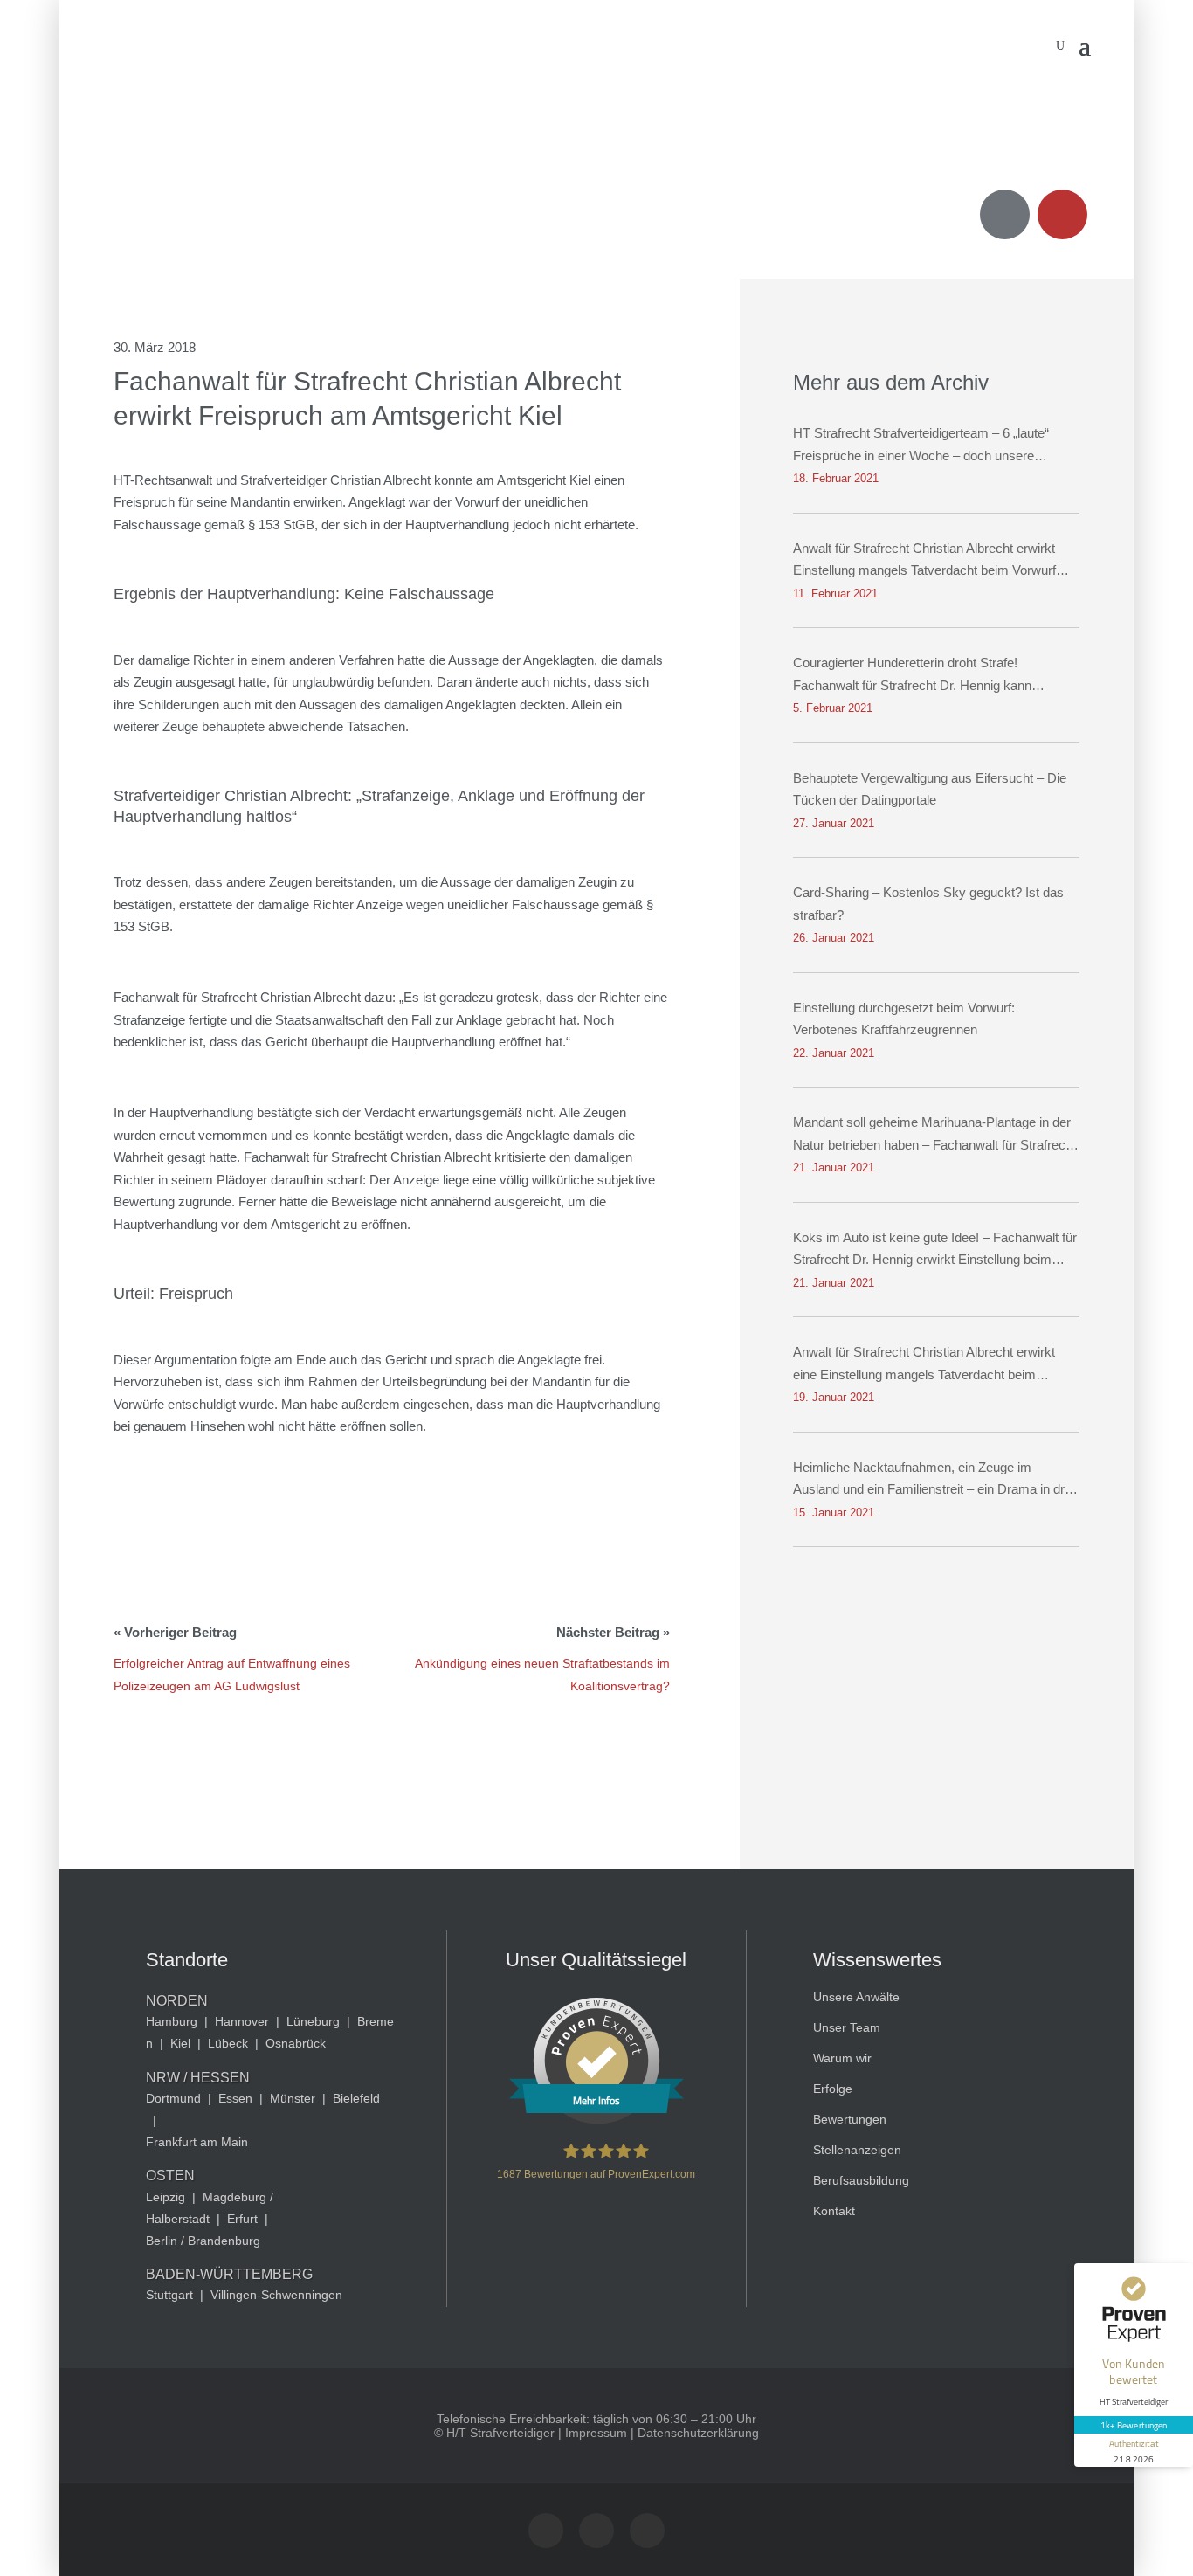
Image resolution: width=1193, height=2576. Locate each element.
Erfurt (242, 2219)
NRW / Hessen (198, 2078)
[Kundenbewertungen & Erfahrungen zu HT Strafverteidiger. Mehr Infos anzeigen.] (596, 2119)
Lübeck (228, 2043)
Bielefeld (356, 2098)
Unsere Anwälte (856, 1997)
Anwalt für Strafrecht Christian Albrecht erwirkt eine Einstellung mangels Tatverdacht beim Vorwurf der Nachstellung (924, 1365)
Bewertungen (850, 2119)
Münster (293, 2098)
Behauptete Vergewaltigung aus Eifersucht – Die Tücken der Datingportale (930, 789)
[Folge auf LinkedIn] (647, 2531)
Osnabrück (296, 2043)
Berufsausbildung (861, 2180)
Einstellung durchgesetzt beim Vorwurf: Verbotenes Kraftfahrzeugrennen (904, 1019)
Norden (177, 2001)
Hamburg (172, 2021)
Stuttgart (169, 2295)
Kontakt (834, 2211)
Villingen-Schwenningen (276, 2295)
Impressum (596, 2433)
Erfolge (833, 2089)
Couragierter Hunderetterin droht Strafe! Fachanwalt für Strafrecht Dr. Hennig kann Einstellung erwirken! (912, 676)
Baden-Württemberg (229, 2274)
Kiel (180, 2043)
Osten (170, 2175)
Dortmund (173, 2098)
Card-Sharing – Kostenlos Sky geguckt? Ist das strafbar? (928, 904)
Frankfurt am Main (197, 2142)
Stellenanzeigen (857, 2150)
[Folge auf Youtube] (596, 2531)
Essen (235, 2098)
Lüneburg (313, 2021)
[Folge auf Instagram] (546, 2531)
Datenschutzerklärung (698, 2433)
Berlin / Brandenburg (203, 2241)
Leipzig (166, 2197)
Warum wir (842, 2058)
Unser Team (847, 2027)
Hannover (242, 2021)
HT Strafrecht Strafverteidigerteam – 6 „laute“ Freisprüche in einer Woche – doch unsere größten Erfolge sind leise (921, 446)
